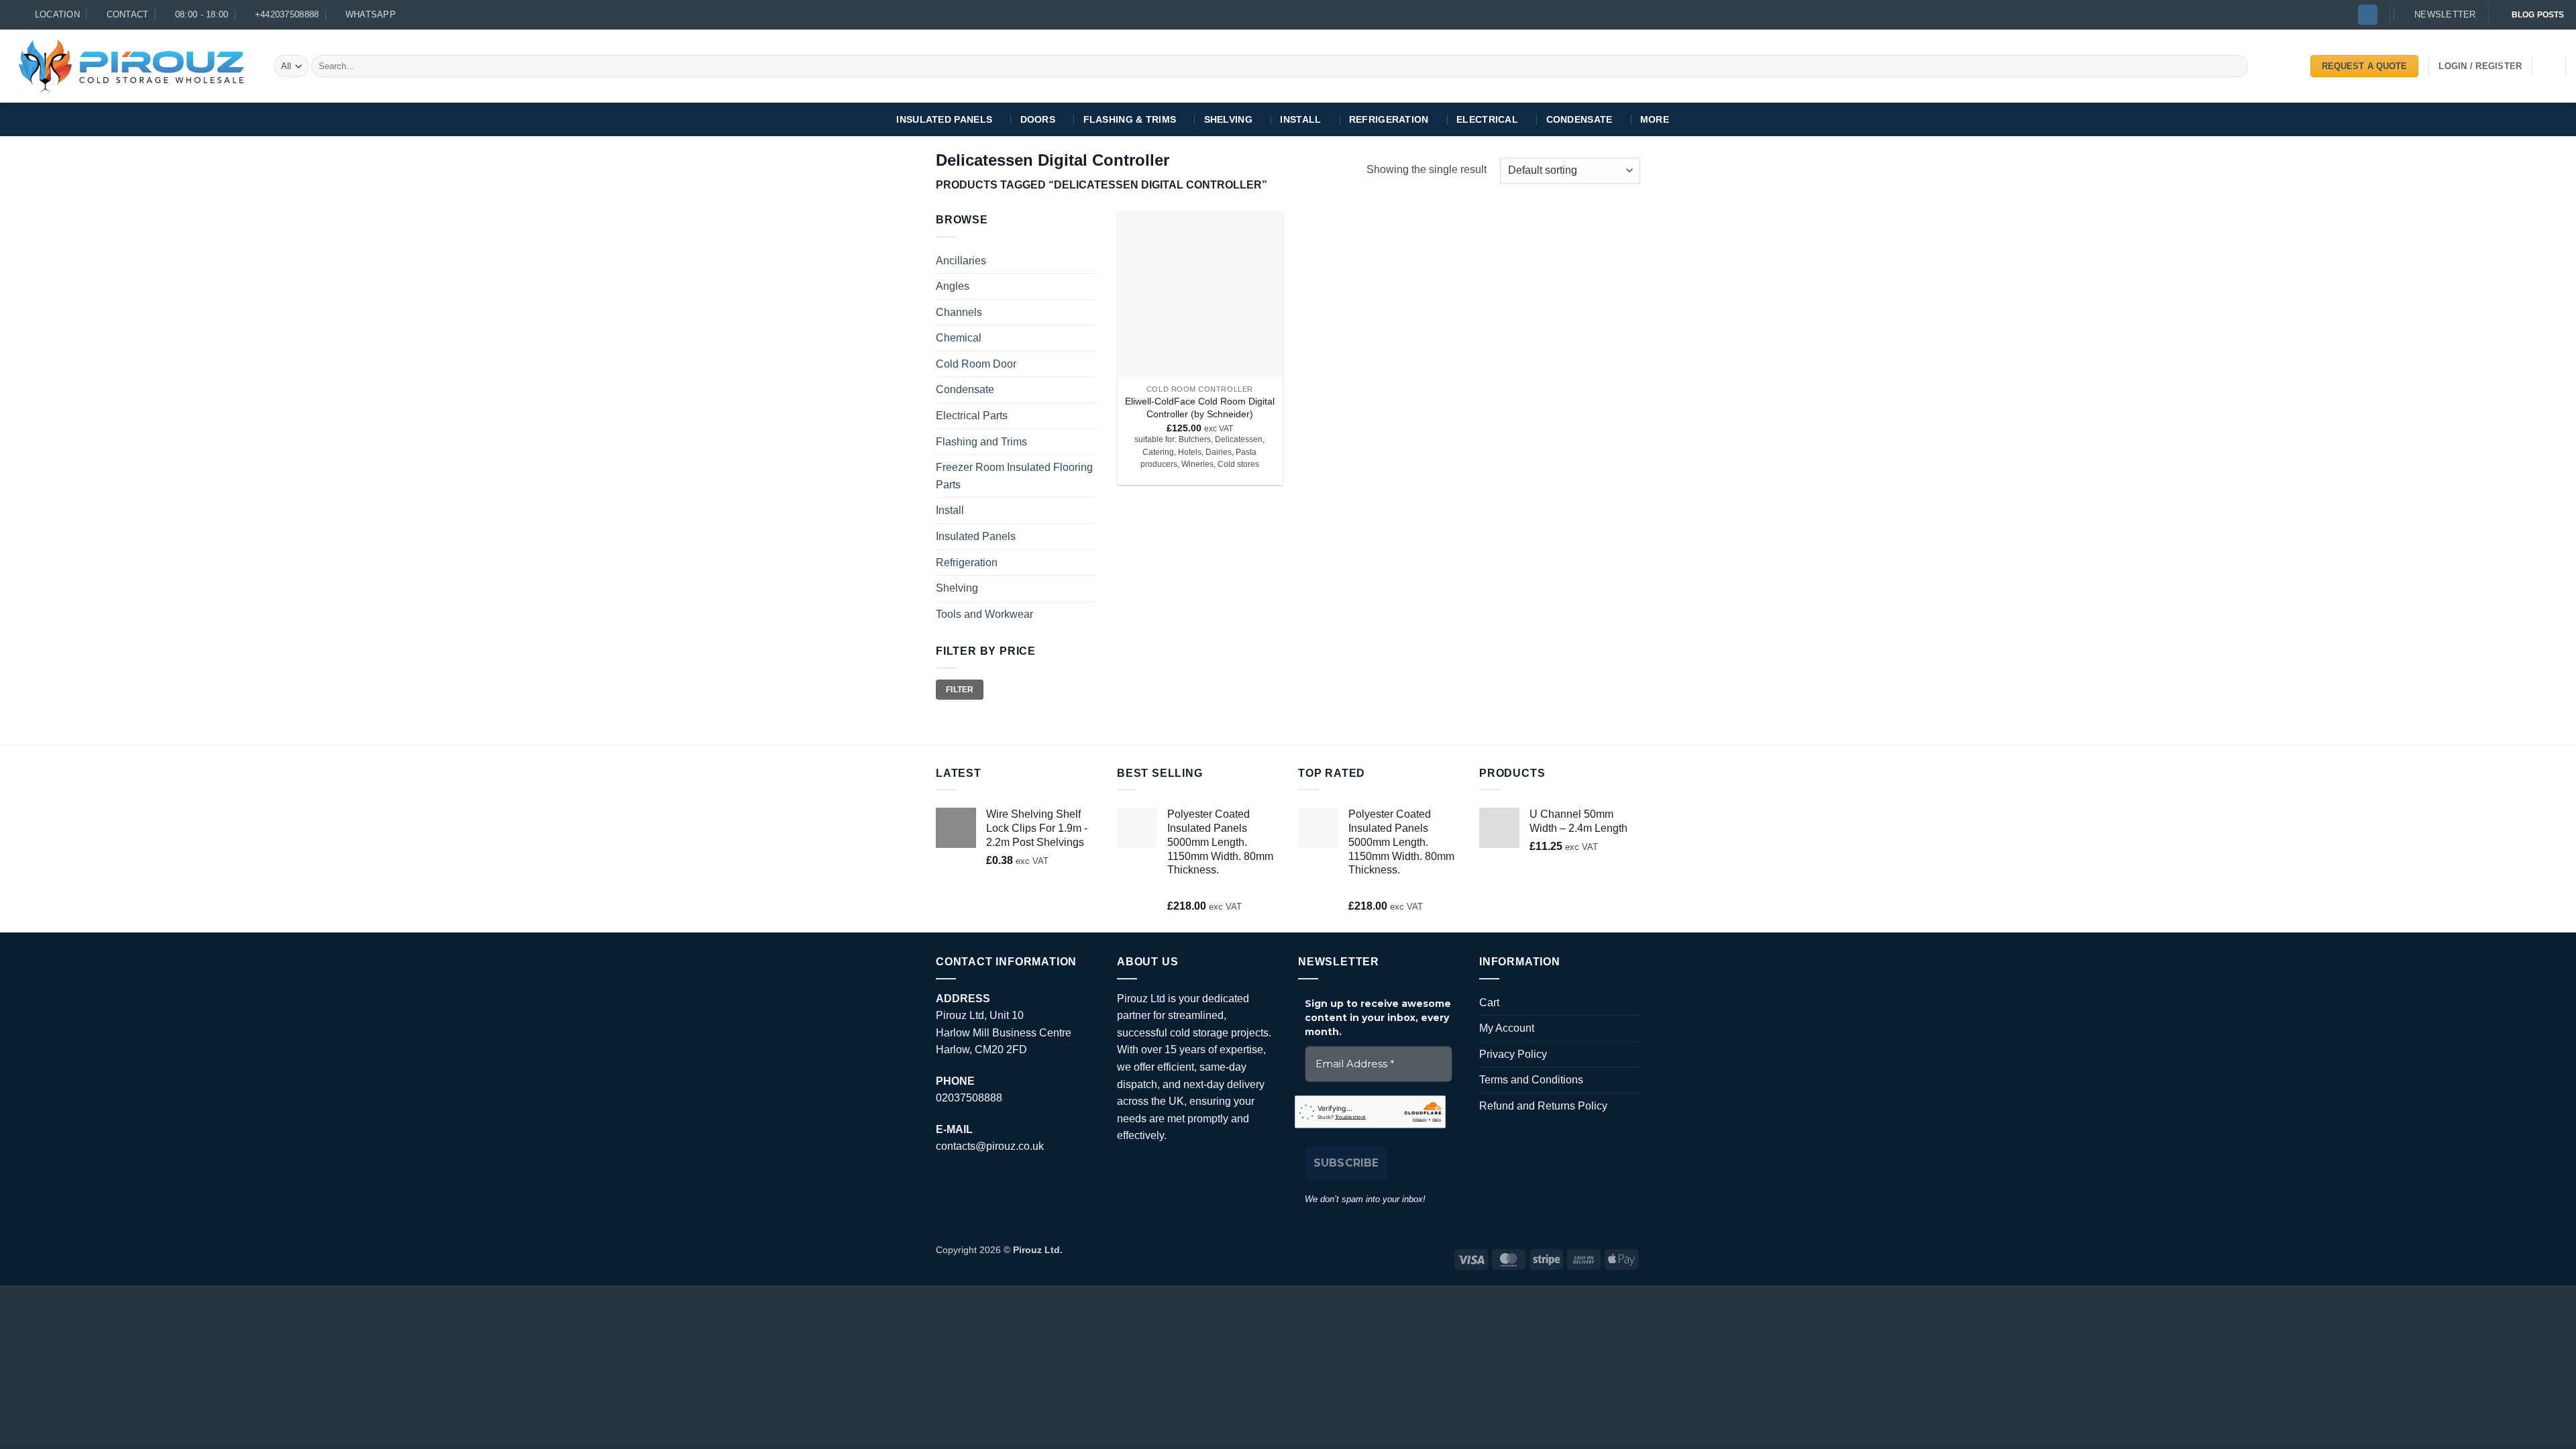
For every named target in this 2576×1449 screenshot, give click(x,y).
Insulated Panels (944, 119)
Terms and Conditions (1531, 1080)
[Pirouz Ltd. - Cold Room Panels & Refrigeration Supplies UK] (132, 66)
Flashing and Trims (981, 442)
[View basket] (2549, 66)
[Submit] (2236, 66)
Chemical (959, 338)
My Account (1507, 1028)
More (1655, 119)
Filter (960, 690)
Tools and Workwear (984, 614)
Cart (1489, 1003)
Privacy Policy (1513, 1054)
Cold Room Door (976, 364)
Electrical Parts (972, 416)
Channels (959, 312)
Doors (1038, 119)
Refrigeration (1389, 119)
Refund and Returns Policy (1543, 1106)
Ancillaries (961, 261)
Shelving (1228, 119)
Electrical (1487, 119)
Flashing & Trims (1130, 119)
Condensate (1579, 119)
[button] (2439, 15)
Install (1300, 119)
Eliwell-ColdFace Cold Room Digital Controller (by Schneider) (1200, 408)
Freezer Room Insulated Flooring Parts (1014, 476)
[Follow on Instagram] (2368, 15)
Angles (953, 286)
